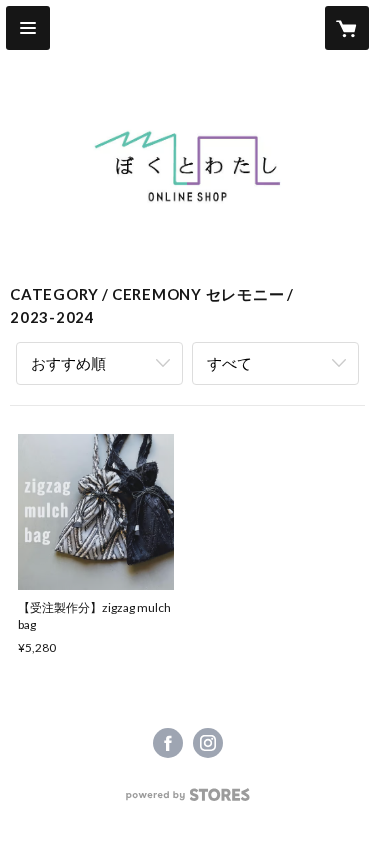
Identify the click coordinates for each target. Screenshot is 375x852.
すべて (229, 363)
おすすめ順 (68, 363)
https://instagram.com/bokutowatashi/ (208, 743)
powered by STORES (187, 800)
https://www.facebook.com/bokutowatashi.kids (168, 743)
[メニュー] (28, 28)
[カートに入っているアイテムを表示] (347, 28)
